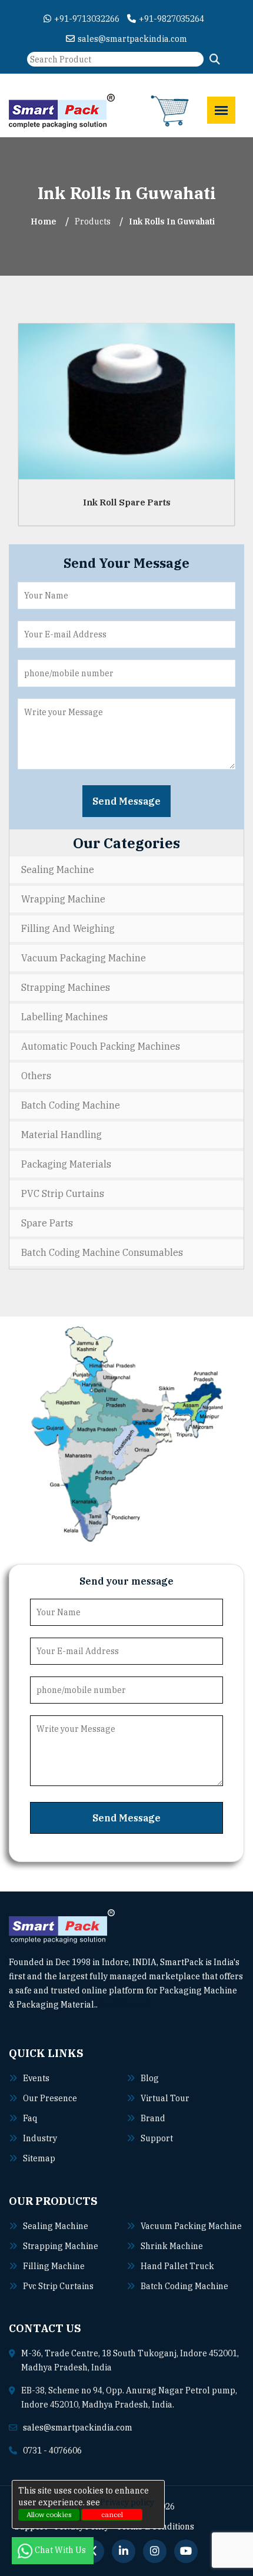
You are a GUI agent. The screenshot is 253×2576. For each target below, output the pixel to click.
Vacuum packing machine (191, 2226)
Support (157, 2138)
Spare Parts (47, 1223)
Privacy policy (127, 2502)
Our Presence (50, 2098)
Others (36, 1076)
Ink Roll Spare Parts (127, 502)
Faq (30, 2118)
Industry (40, 2138)
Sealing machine (56, 2226)
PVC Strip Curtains (63, 1193)
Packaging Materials (66, 1164)
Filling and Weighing (68, 928)
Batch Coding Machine (71, 1105)
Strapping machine (61, 2246)
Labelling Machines (64, 1017)
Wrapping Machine (63, 899)
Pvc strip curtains (58, 2286)
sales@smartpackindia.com (132, 39)
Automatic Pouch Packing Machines (101, 1046)
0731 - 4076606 (52, 2451)
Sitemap (39, 2158)
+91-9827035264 (172, 19)
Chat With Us (61, 2550)
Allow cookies (49, 2514)
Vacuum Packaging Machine (84, 958)
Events (36, 2078)
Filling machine (54, 2266)
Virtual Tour (165, 2098)
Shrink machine (172, 2246)
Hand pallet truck (177, 2266)
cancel (112, 2514)
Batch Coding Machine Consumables (102, 1252)
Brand (153, 2118)
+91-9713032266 (87, 19)
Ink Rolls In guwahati (172, 221)
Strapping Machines (66, 987)
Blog (150, 2078)
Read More (120, 2005)
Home (44, 221)
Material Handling (61, 1135)
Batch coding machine (184, 2286)
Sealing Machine (58, 869)
